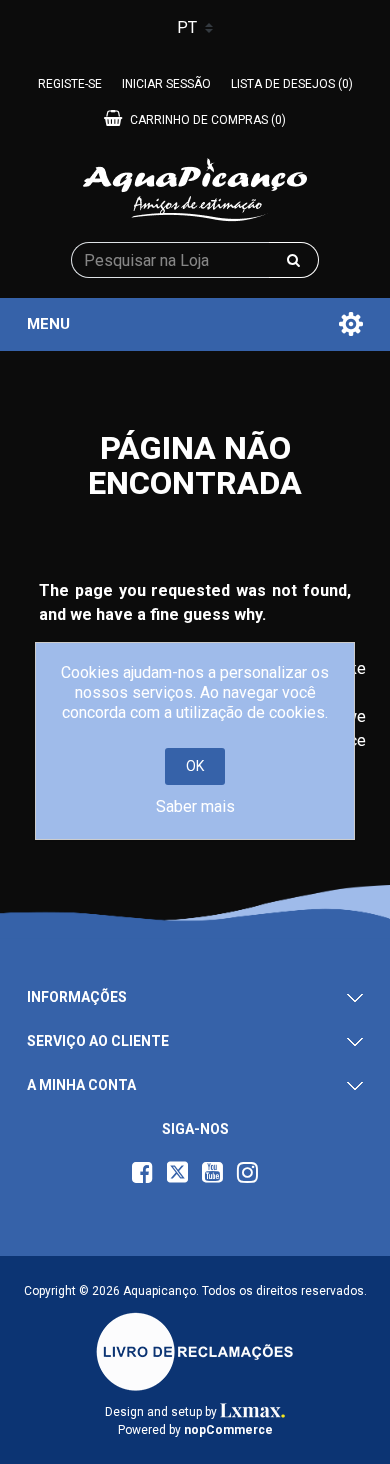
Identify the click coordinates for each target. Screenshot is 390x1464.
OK (195, 766)
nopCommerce (228, 1430)
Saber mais (195, 806)
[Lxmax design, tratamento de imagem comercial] (252, 1412)
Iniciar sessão (166, 84)
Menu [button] (48, 324)
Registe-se (70, 84)
